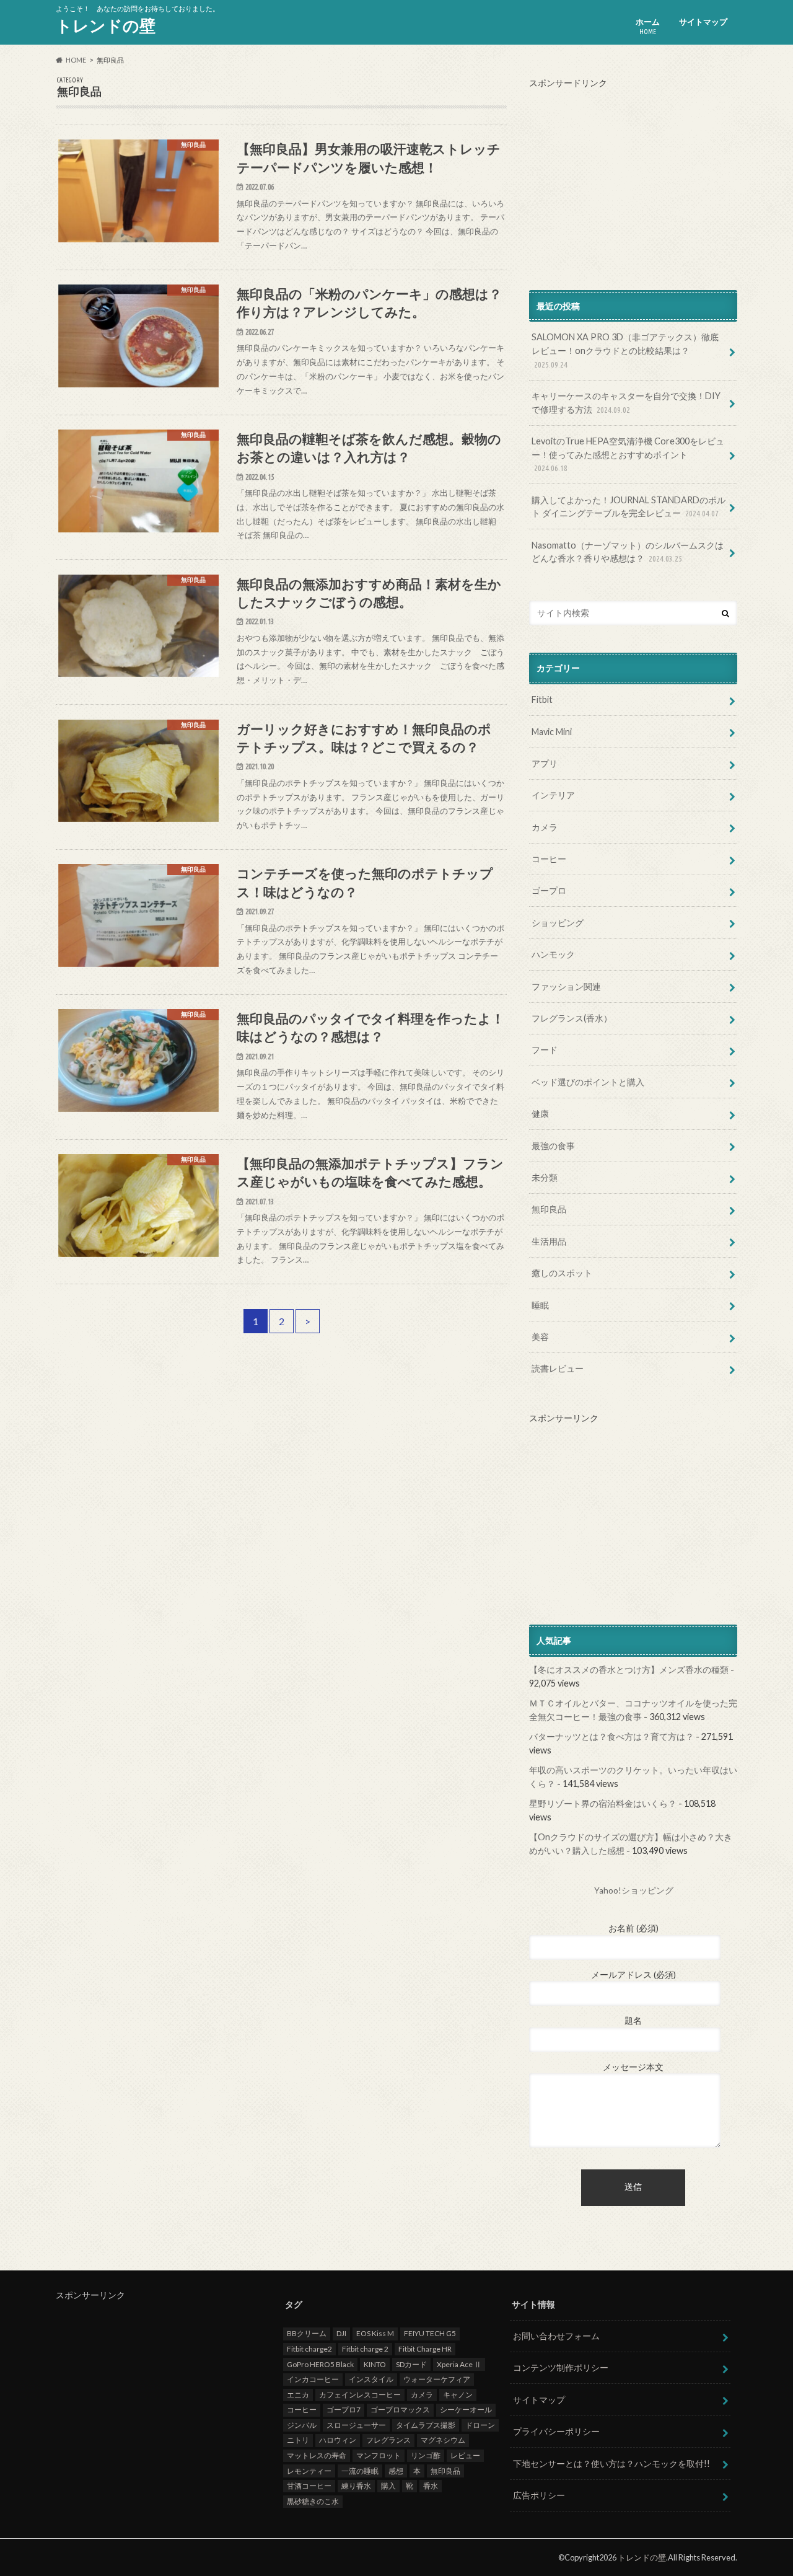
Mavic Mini (552, 732)
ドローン (480, 2425)
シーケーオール (466, 2410)
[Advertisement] (633, 177)
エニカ (298, 2395)
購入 (388, 2486)
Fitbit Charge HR (425, 2349)
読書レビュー (558, 1368)
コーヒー (549, 859)
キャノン (458, 2395)
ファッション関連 (566, 986)
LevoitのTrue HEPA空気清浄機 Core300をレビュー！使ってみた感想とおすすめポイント (628, 454)
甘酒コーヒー (309, 2486)
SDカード (411, 2364)
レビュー (465, 2455)
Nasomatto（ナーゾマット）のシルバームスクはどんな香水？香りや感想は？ (628, 552)
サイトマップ (703, 22)
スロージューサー (356, 2425)
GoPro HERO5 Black (320, 2364)
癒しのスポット (562, 1273)
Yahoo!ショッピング (634, 1890)
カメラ (545, 827)
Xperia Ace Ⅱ (459, 2364)
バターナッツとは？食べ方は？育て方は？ (611, 1736)
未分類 (545, 1177)
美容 (540, 1337)
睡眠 (540, 1305)
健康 (540, 1114)
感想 (396, 2471)
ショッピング (558, 923)
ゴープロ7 (344, 2410)
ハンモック (553, 954)
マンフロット (379, 2455)
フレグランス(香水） (572, 1018)
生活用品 (549, 1241)
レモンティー (309, 2471)
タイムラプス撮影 (426, 2425)
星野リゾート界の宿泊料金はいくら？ (603, 1803)
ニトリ (298, 2440)
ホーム (648, 26)
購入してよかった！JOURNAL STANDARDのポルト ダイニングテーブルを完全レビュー (629, 507)
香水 (431, 2486)
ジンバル (302, 2425)
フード (545, 1050)
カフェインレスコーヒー (360, 2395)
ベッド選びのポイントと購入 (588, 1082)
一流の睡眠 (360, 2471)
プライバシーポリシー (556, 2431)
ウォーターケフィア (437, 2379)
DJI (341, 2333)
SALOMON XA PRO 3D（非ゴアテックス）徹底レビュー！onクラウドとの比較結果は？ (625, 350)
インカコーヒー (313, 2379)
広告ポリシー (539, 2495)
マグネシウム (443, 2440)
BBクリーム (307, 2333)
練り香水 (356, 2486)
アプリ (545, 763)
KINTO (375, 2364)
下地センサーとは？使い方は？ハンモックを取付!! (611, 2464)
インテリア (553, 795)
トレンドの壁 (106, 25)
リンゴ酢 (426, 2455)
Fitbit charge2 (309, 2349)
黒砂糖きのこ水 (313, 2501)
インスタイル (371, 2379)
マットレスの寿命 (317, 2455)
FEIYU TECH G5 (430, 2333)
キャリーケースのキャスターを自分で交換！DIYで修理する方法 (626, 403)
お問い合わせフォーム (556, 2336)
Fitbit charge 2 (365, 2349)
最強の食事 (553, 1146)
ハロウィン (338, 2440)
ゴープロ (549, 890)
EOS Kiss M (375, 2333)
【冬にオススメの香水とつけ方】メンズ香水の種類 (629, 1670)
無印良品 (549, 1209)
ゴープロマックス (400, 2410)
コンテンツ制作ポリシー (561, 2367)
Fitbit (542, 699)
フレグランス (388, 2440)
